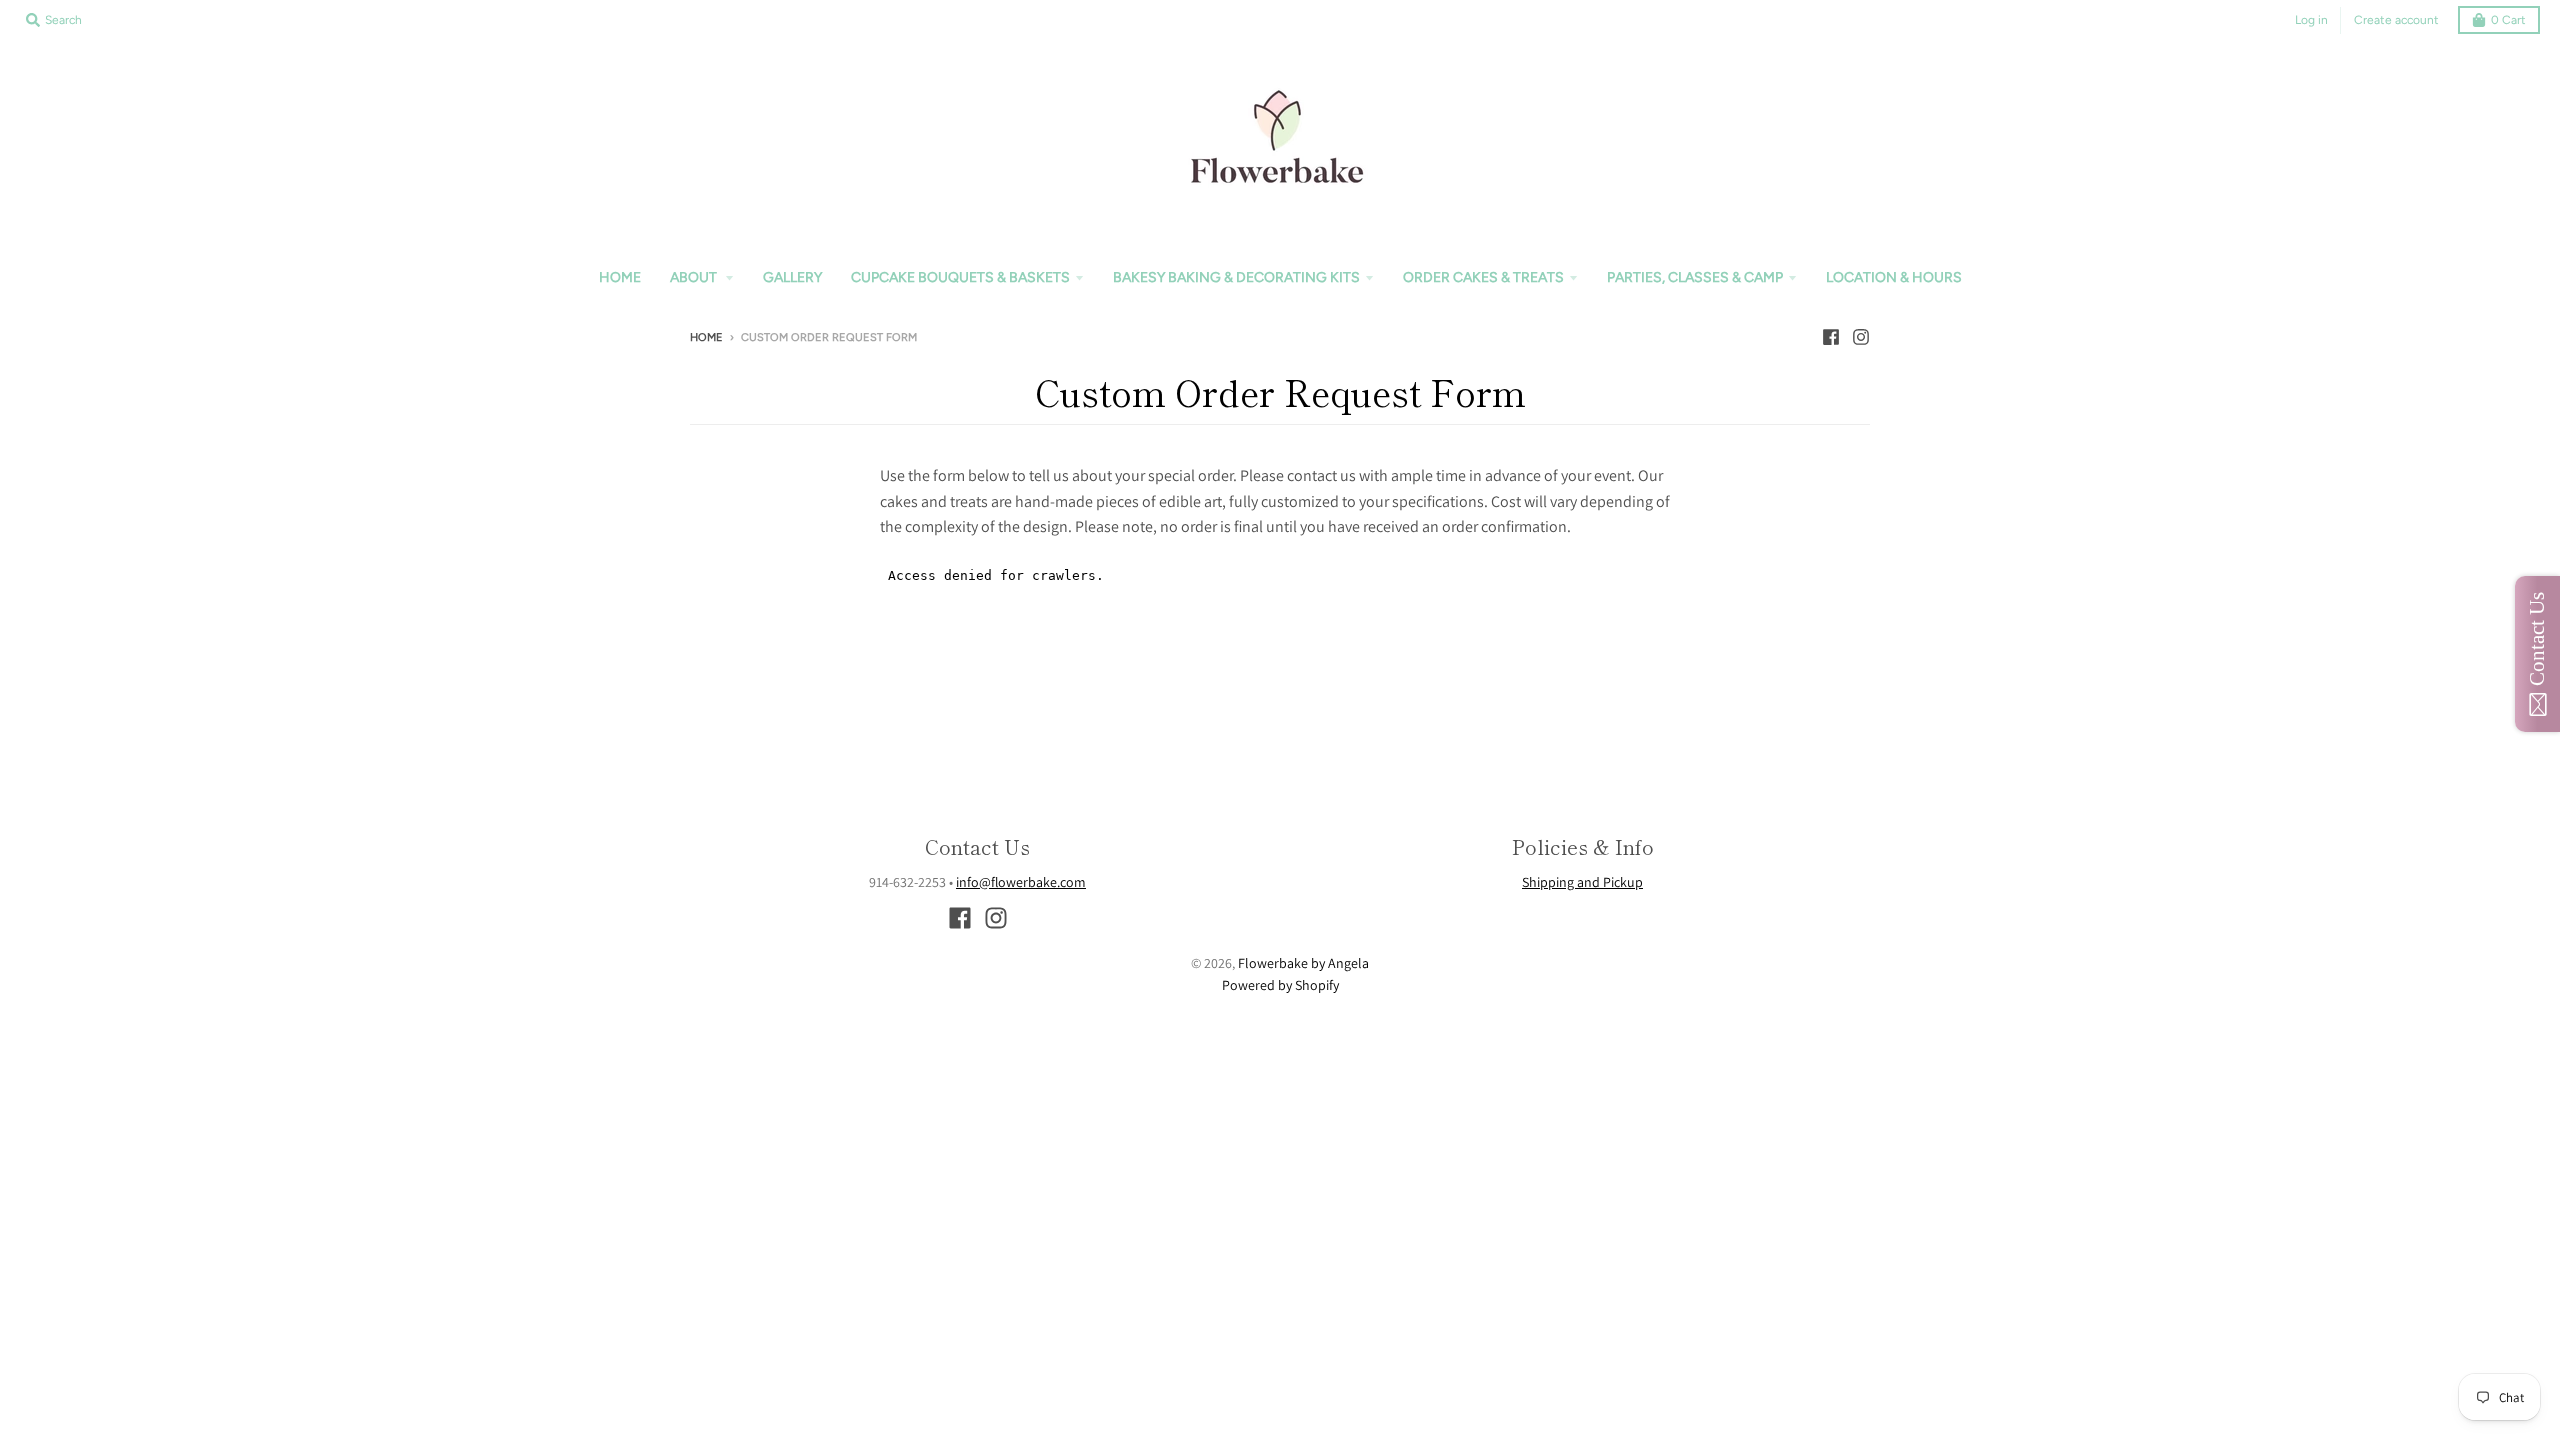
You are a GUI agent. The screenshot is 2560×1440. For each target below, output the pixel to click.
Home (706, 337)
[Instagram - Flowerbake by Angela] (1861, 337)
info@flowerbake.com (1021, 882)
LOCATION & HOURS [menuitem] (1894, 277)
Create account (2396, 20)
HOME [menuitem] (620, 277)
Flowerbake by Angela (1303, 963)
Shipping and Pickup (1582, 882)
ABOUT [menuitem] (695, 277)
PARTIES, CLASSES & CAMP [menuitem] (1695, 277)
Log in (2311, 20)
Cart (2508, 20)
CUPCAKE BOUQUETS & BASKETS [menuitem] (960, 277)
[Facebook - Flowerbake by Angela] (1831, 337)
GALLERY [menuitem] (792, 277)
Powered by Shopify (1280, 985)
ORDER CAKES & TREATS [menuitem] (1483, 277)
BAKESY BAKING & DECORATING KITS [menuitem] (1236, 277)
